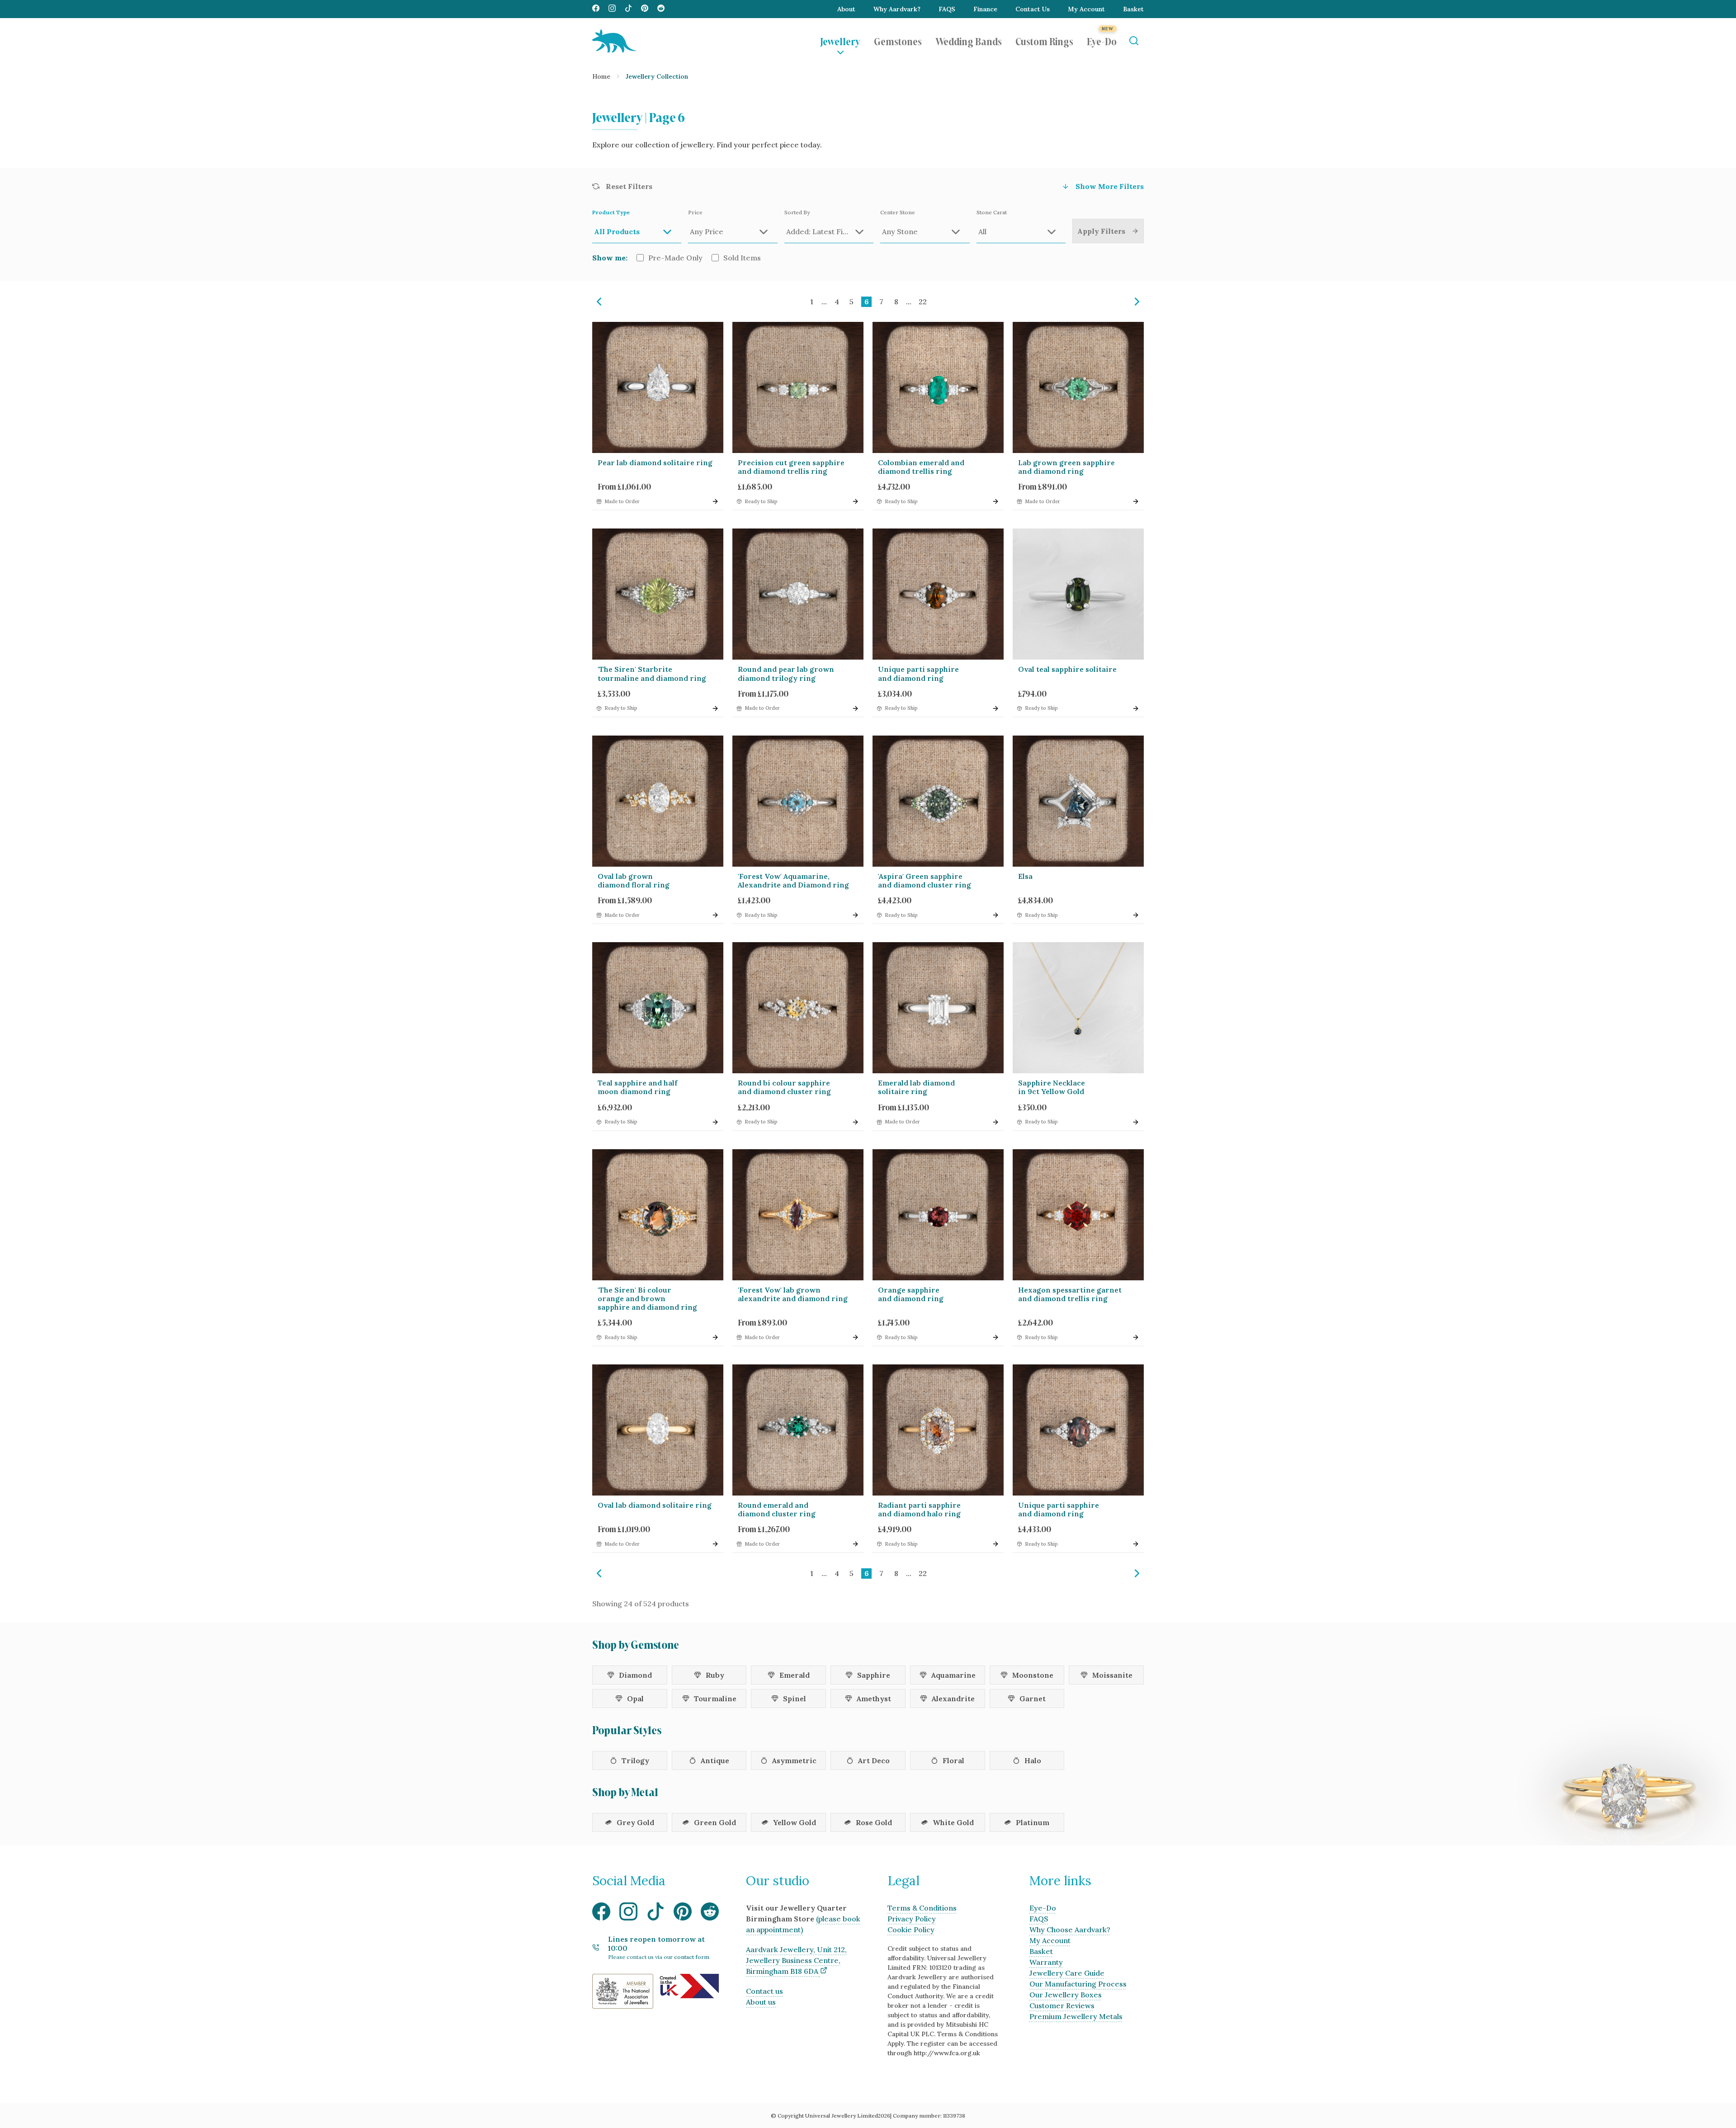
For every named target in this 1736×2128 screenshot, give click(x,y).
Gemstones (898, 41)
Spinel (795, 1699)
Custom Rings (1044, 41)
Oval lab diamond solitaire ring (655, 1505)
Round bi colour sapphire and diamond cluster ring (784, 1087)
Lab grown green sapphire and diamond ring (1066, 467)
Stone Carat (992, 212)
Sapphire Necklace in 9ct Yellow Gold (1052, 1087)
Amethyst (874, 1699)
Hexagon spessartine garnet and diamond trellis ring (1070, 1294)
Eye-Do (1102, 41)
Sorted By (797, 212)
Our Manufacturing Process (1078, 1984)
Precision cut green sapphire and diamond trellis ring (791, 467)
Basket (1133, 9)
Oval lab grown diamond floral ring (634, 880)
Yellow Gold (795, 1822)
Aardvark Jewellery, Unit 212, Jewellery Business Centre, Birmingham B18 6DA (796, 1960)
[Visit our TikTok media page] (628, 9)
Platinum (1033, 1822)
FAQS (947, 9)
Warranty (1046, 1962)
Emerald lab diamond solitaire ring (916, 1087)
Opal (635, 1699)
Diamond (635, 1675)
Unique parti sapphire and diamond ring (918, 673)
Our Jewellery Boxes (1066, 1995)
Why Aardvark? (897, 9)
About (846, 9)
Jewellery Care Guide (1067, 1973)
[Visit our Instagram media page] (612, 9)
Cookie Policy (911, 1930)
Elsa (1025, 876)
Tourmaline (715, 1699)
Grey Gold (635, 1822)
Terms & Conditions (922, 1908)
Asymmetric (794, 1760)
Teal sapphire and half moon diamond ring (637, 1087)
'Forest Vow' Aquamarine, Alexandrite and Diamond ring (793, 880)
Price (695, 212)
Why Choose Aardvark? (1070, 1930)
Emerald (795, 1675)
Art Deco (874, 1760)
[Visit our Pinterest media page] (645, 9)
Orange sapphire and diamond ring (911, 1294)
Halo (1033, 1760)
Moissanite (1112, 1675)
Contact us (764, 1991)
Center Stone (898, 212)
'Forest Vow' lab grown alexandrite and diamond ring (793, 1294)
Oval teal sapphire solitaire (1067, 669)
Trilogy (635, 1760)
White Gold (953, 1822)
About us (761, 2002)
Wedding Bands (969, 41)
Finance (985, 9)
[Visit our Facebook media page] (596, 9)
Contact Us (1033, 9)
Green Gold (715, 1822)
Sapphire (874, 1675)
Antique (715, 1760)
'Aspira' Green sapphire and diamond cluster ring (925, 880)
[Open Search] (1134, 41)
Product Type (611, 212)
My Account (1086, 9)
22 (923, 302)
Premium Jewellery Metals (1076, 2016)
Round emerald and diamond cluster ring (777, 1509)
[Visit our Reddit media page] (661, 9)
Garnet (1033, 1699)
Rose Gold (874, 1822)
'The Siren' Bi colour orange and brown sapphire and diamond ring (647, 1298)
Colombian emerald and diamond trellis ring (921, 467)
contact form (692, 1957)
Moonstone (1033, 1675)
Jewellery (840, 41)
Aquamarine (953, 1675)
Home (601, 76)
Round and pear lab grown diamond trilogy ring (786, 673)
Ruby (715, 1675)
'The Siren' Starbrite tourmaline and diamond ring (652, 673)
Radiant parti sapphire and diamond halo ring (919, 1509)
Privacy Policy (912, 1919)
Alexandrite (953, 1699)
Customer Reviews (1062, 2005)
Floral (953, 1760)
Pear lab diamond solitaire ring (655, 462)
